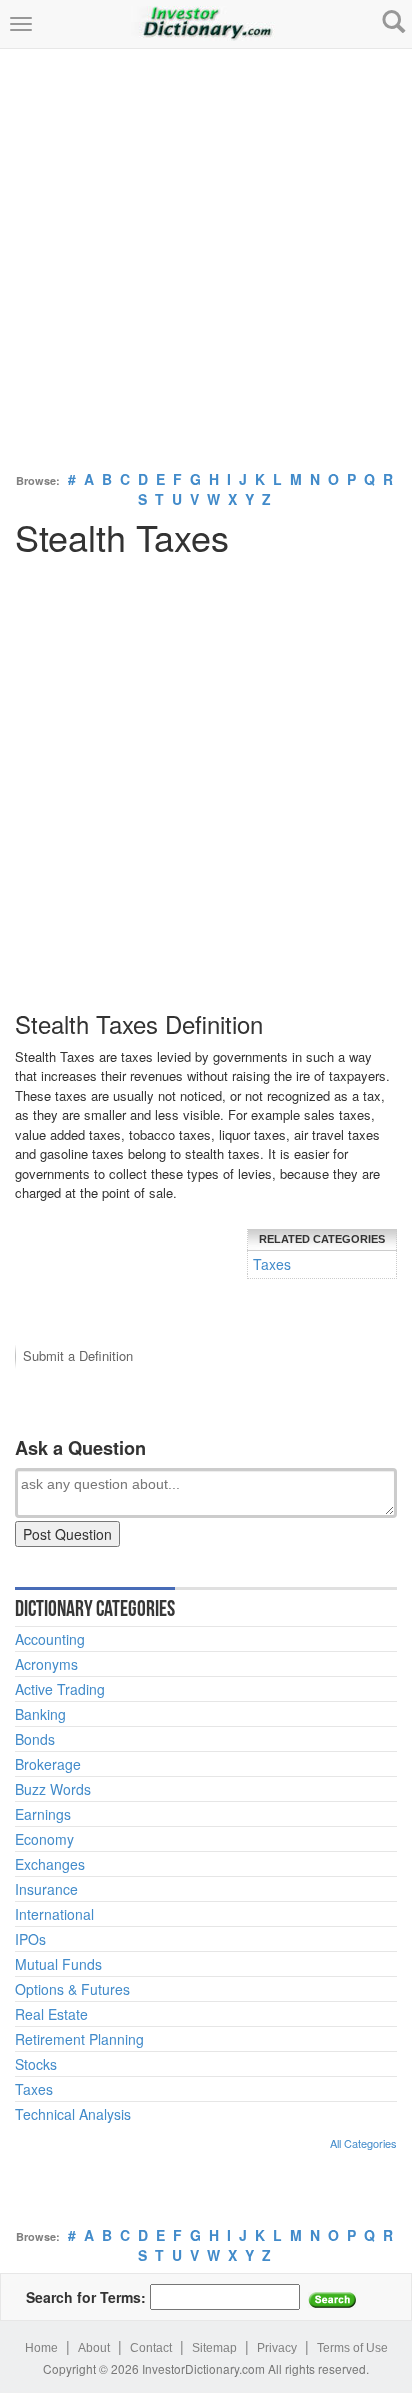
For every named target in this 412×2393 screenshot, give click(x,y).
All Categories (363, 2143)
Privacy (277, 2348)
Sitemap (214, 2348)
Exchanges (50, 1864)
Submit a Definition (78, 1355)
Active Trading (60, 1689)
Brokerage (48, 1764)
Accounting (50, 1639)
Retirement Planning (79, 2039)
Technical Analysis (73, 2114)
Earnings (43, 1814)
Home (41, 2348)
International (54, 1914)
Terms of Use (352, 2348)
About (94, 2348)
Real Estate (51, 2014)
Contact (151, 2348)
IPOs (30, 1939)
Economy (44, 1839)
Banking (40, 1714)
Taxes (272, 1264)
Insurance (46, 1889)
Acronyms (46, 1664)
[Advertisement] (206, 255)
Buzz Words (53, 1789)
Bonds (35, 1739)
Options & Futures (72, 1989)
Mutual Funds (58, 1964)
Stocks (36, 2064)
